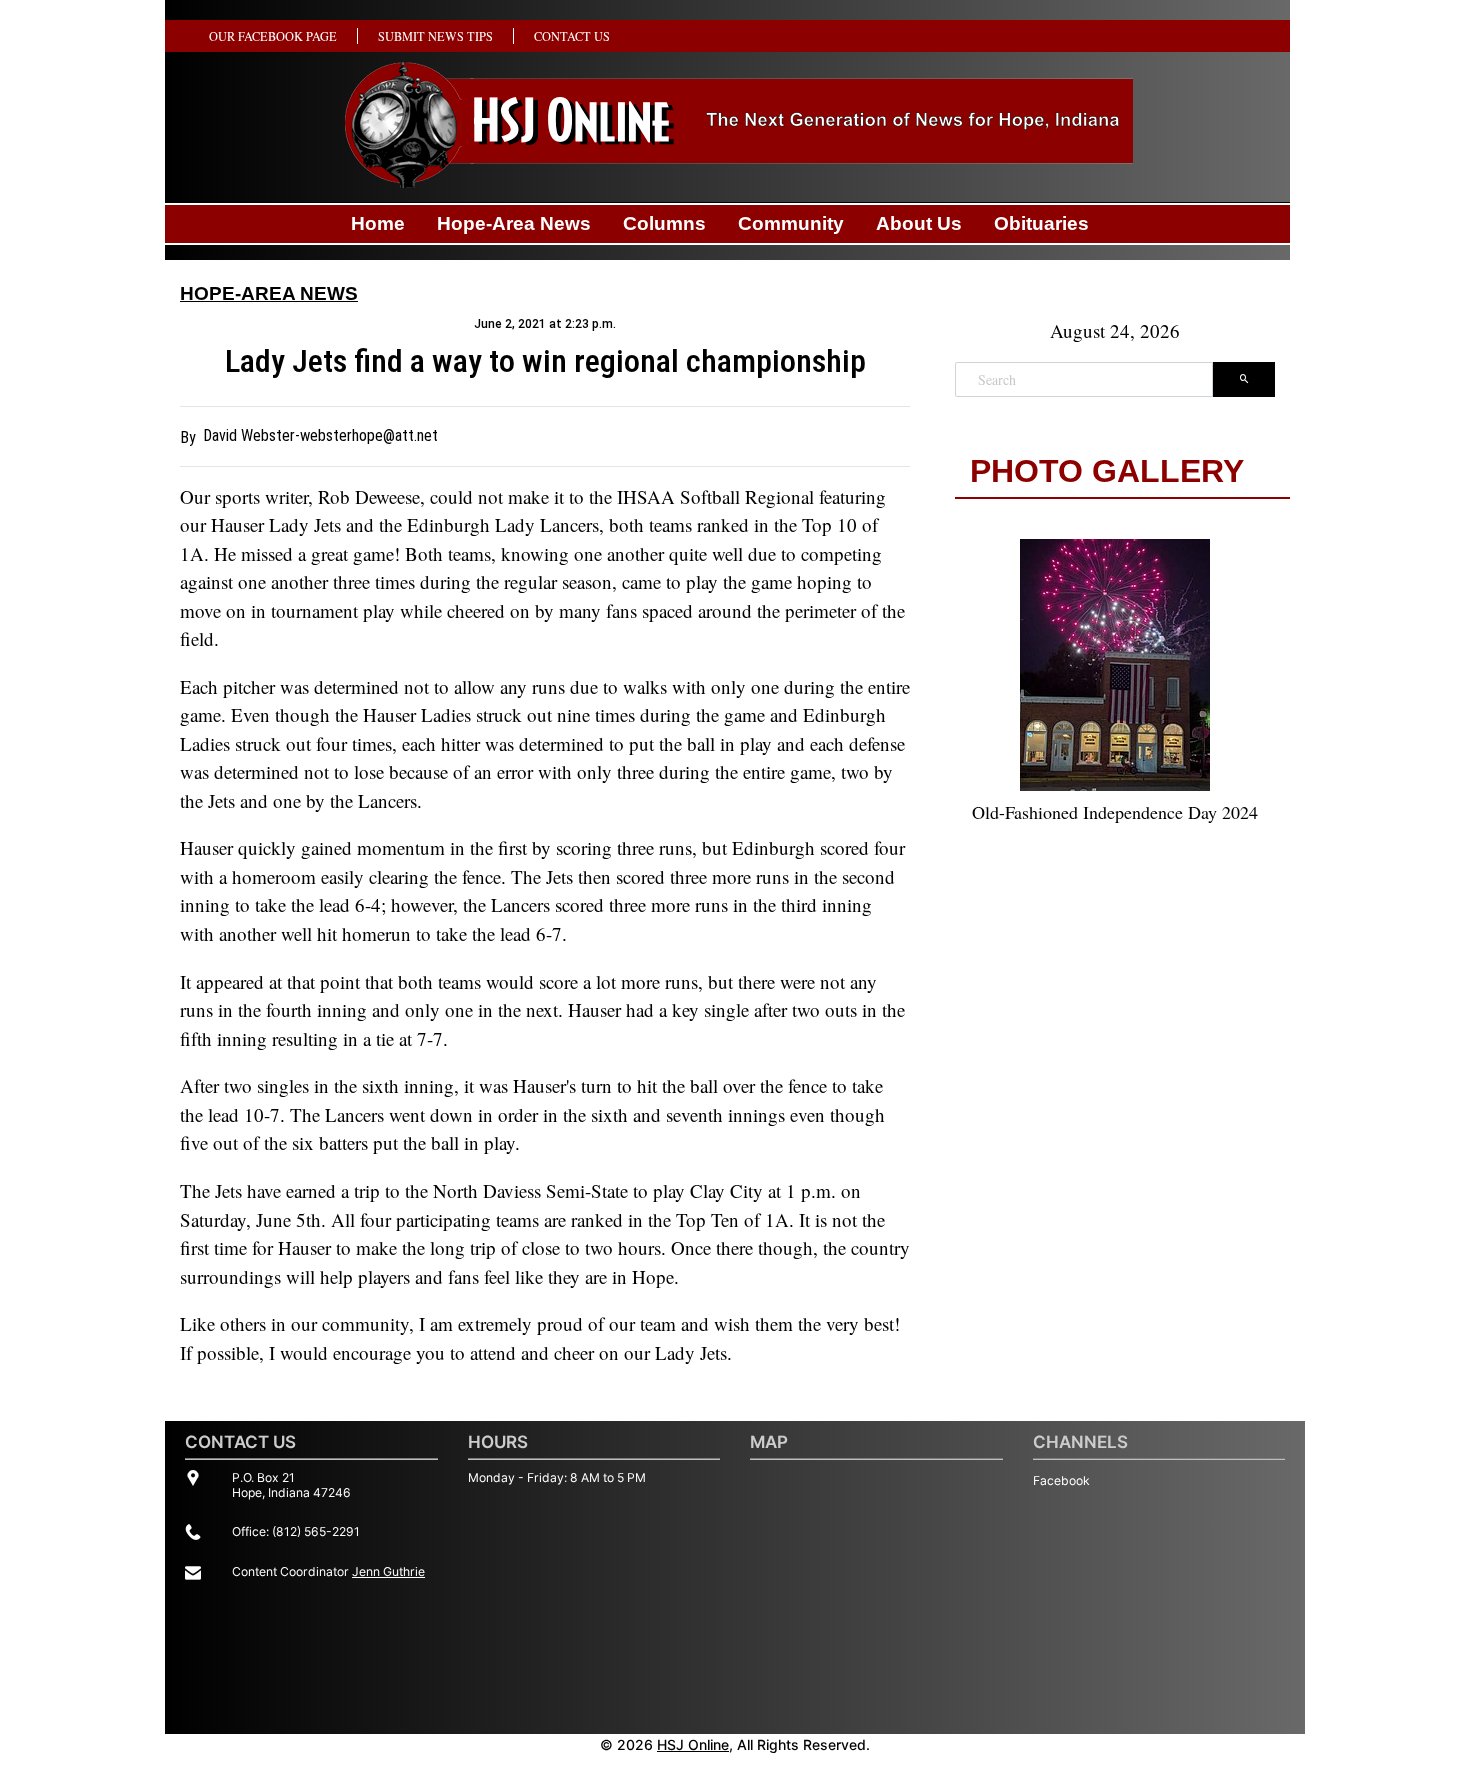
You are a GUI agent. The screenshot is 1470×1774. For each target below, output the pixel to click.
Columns (664, 223)
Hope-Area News (514, 223)
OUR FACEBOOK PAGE (273, 36)
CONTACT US (572, 36)
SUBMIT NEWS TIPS (435, 36)
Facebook (1061, 1480)
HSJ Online (693, 1744)
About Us (919, 223)
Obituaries (1041, 223)
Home (378, 223)
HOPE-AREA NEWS (269, 293)
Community (791, 223)
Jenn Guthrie (388, 1571)
